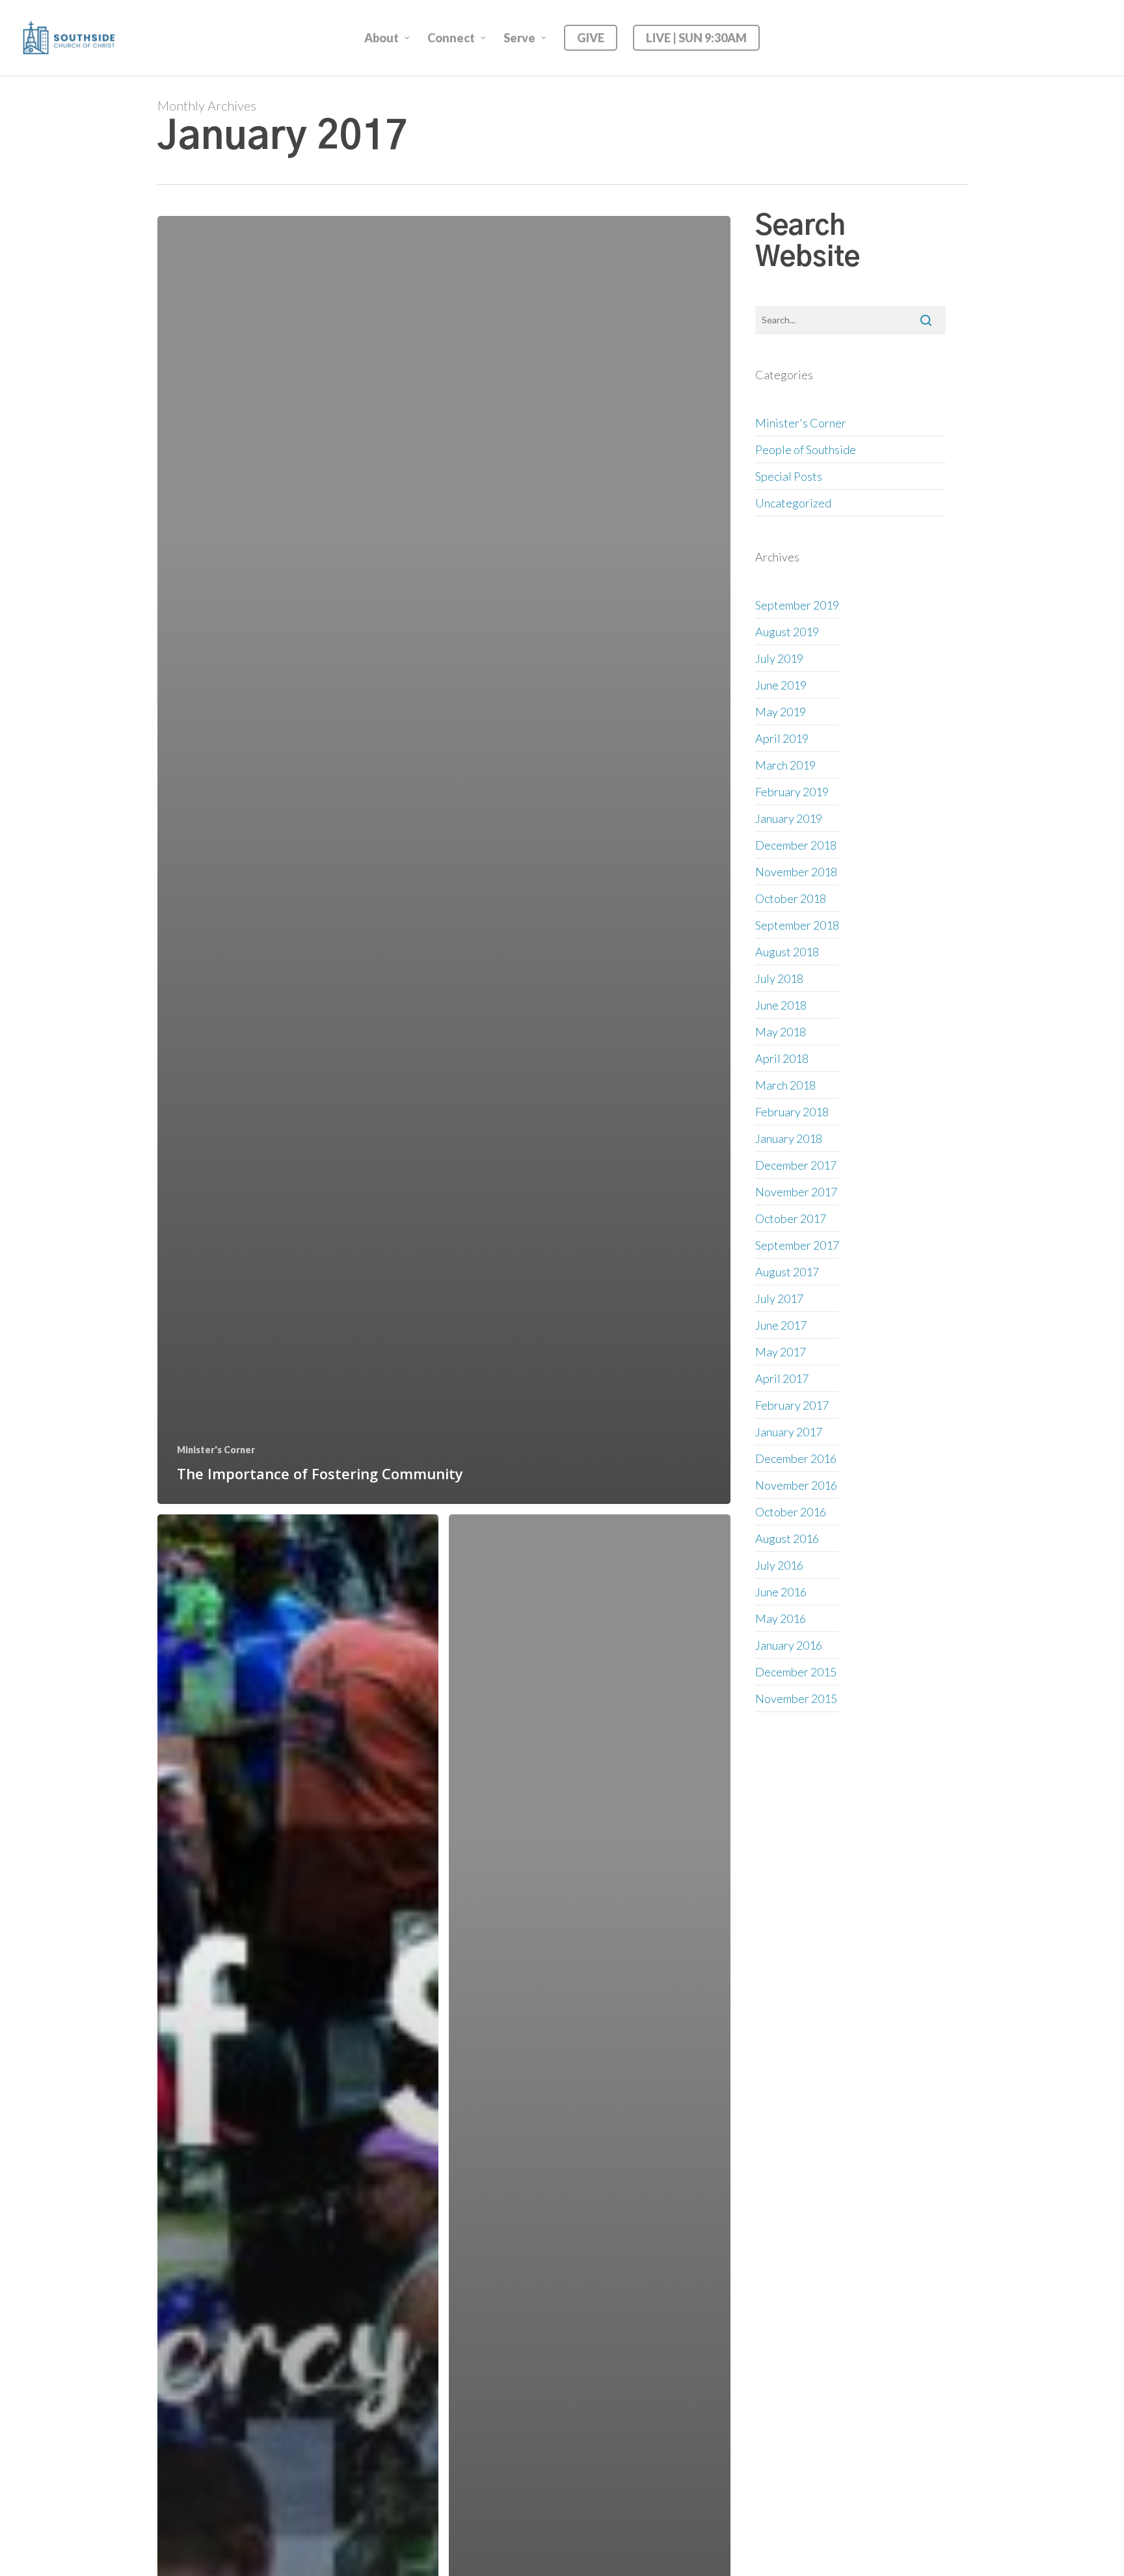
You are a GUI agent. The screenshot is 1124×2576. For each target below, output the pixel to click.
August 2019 (787, 632)
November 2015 (796, 1698)
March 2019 (785, 765)
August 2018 (787, 952)
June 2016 (781, 1592)
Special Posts (789, 476)
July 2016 (779, 1565)
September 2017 (797, 1245)
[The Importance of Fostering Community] (444, 860)
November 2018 (796, 872)
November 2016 (796, 1485)
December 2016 (796, 1458)
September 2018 (797, 925)
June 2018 (781, 1005)
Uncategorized (793, 503)
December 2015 (796, 1672)
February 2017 (792, 1405)
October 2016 (791, 1512)
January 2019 (789, 818)
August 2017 (787, 1272)
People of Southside (806, 449)
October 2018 (791, 898)
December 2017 (796, 1165)
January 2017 (789, 1432)
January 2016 (789, 1645)
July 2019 (779, 658)
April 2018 (782, 1058)
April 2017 (782, 1378)
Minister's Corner (216, 1450)
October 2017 (791, 1218)
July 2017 (779, 1298)
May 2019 (781, 712)
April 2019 (782, 738)
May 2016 (781, 1618)
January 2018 (789, 1138)
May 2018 (781, 1032)
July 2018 (779, 978)
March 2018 (785, 1085)
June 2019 (781, 685)
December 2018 (796, 845)
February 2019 (792, 792)
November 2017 (796, 1192)
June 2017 (781, 1325)
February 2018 (792, 1112)
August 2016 (787, 1538)
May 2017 (781, 1352)
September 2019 (797, 605)
